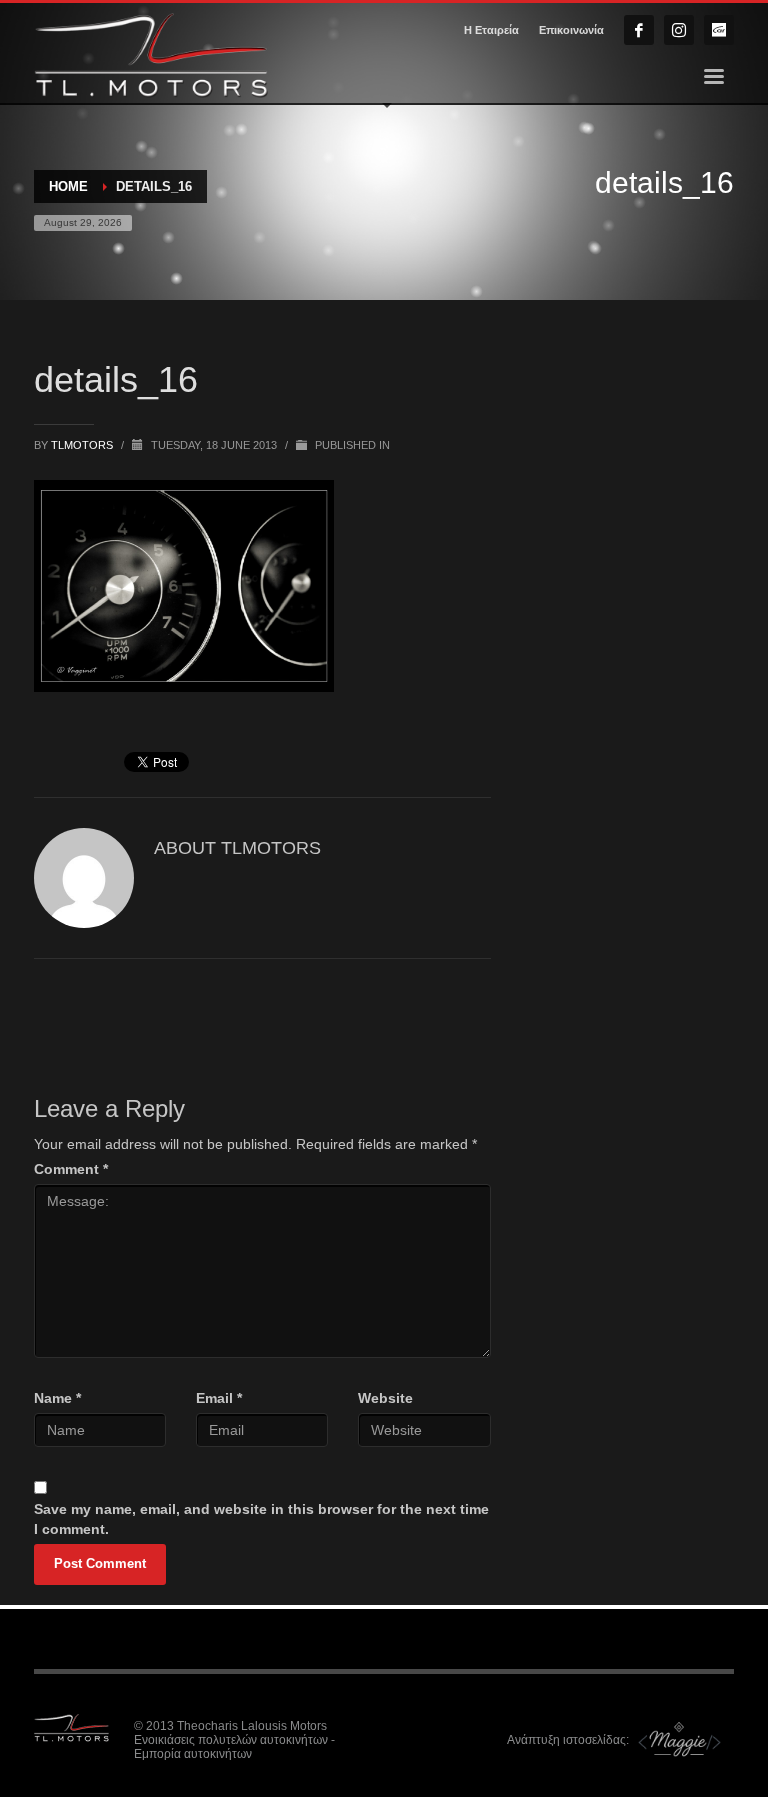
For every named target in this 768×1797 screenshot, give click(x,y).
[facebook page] (639, 30)
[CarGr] (719, 30)
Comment (71, 1169)
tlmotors (83, 445)
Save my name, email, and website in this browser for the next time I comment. (261, 1519)
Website (385, 1398)
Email (219, 1398)
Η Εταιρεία (491, 30)
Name (57, 1398)
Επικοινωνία (571, 30)
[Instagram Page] (679, 30)
